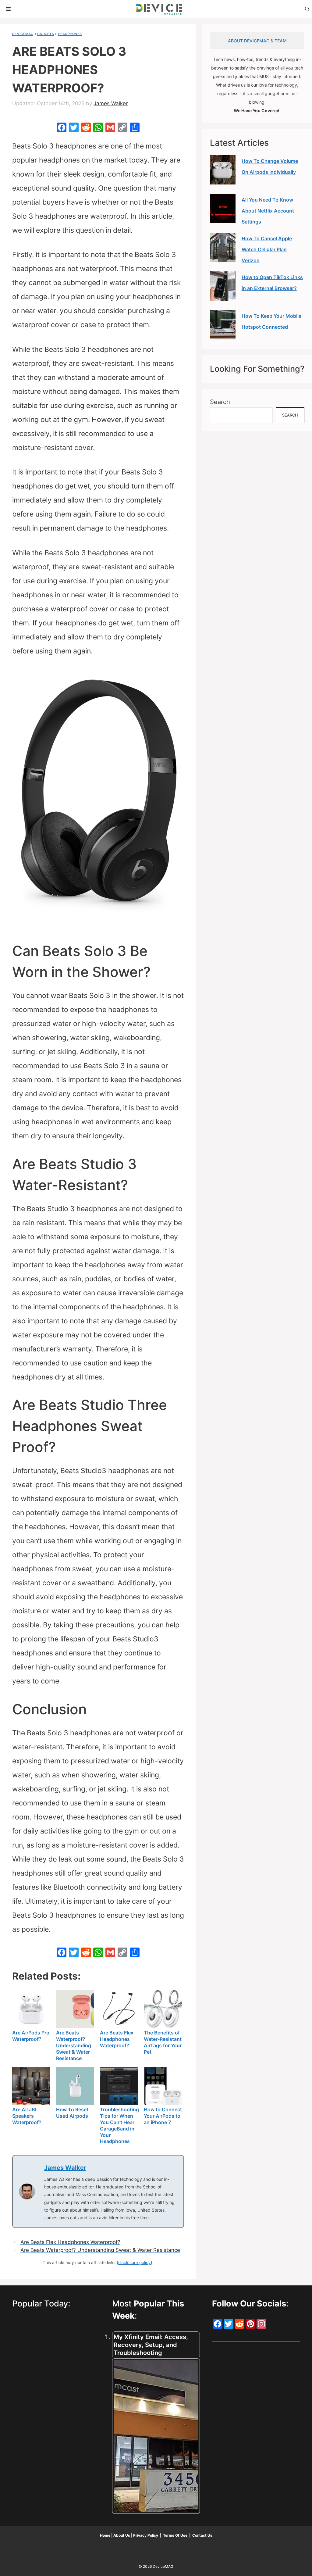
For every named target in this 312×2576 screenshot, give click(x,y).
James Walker (65, 2168)
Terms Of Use (175, 2535)
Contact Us (202, 2535)
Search (220, 402)
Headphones (70, 34)
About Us (122, 2535)
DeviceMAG (23, 34)
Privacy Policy (146, 2535)
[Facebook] (62, 128)
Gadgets (46, 34)
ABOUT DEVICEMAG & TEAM (257, 41)
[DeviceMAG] (159, 9)
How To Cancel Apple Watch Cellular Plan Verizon (267, 249)
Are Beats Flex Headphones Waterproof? (70, 2242)
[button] (307, 9)
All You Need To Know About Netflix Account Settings (268, 211)
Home (106, 2535)
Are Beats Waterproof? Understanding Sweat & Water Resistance (100, 2250)
